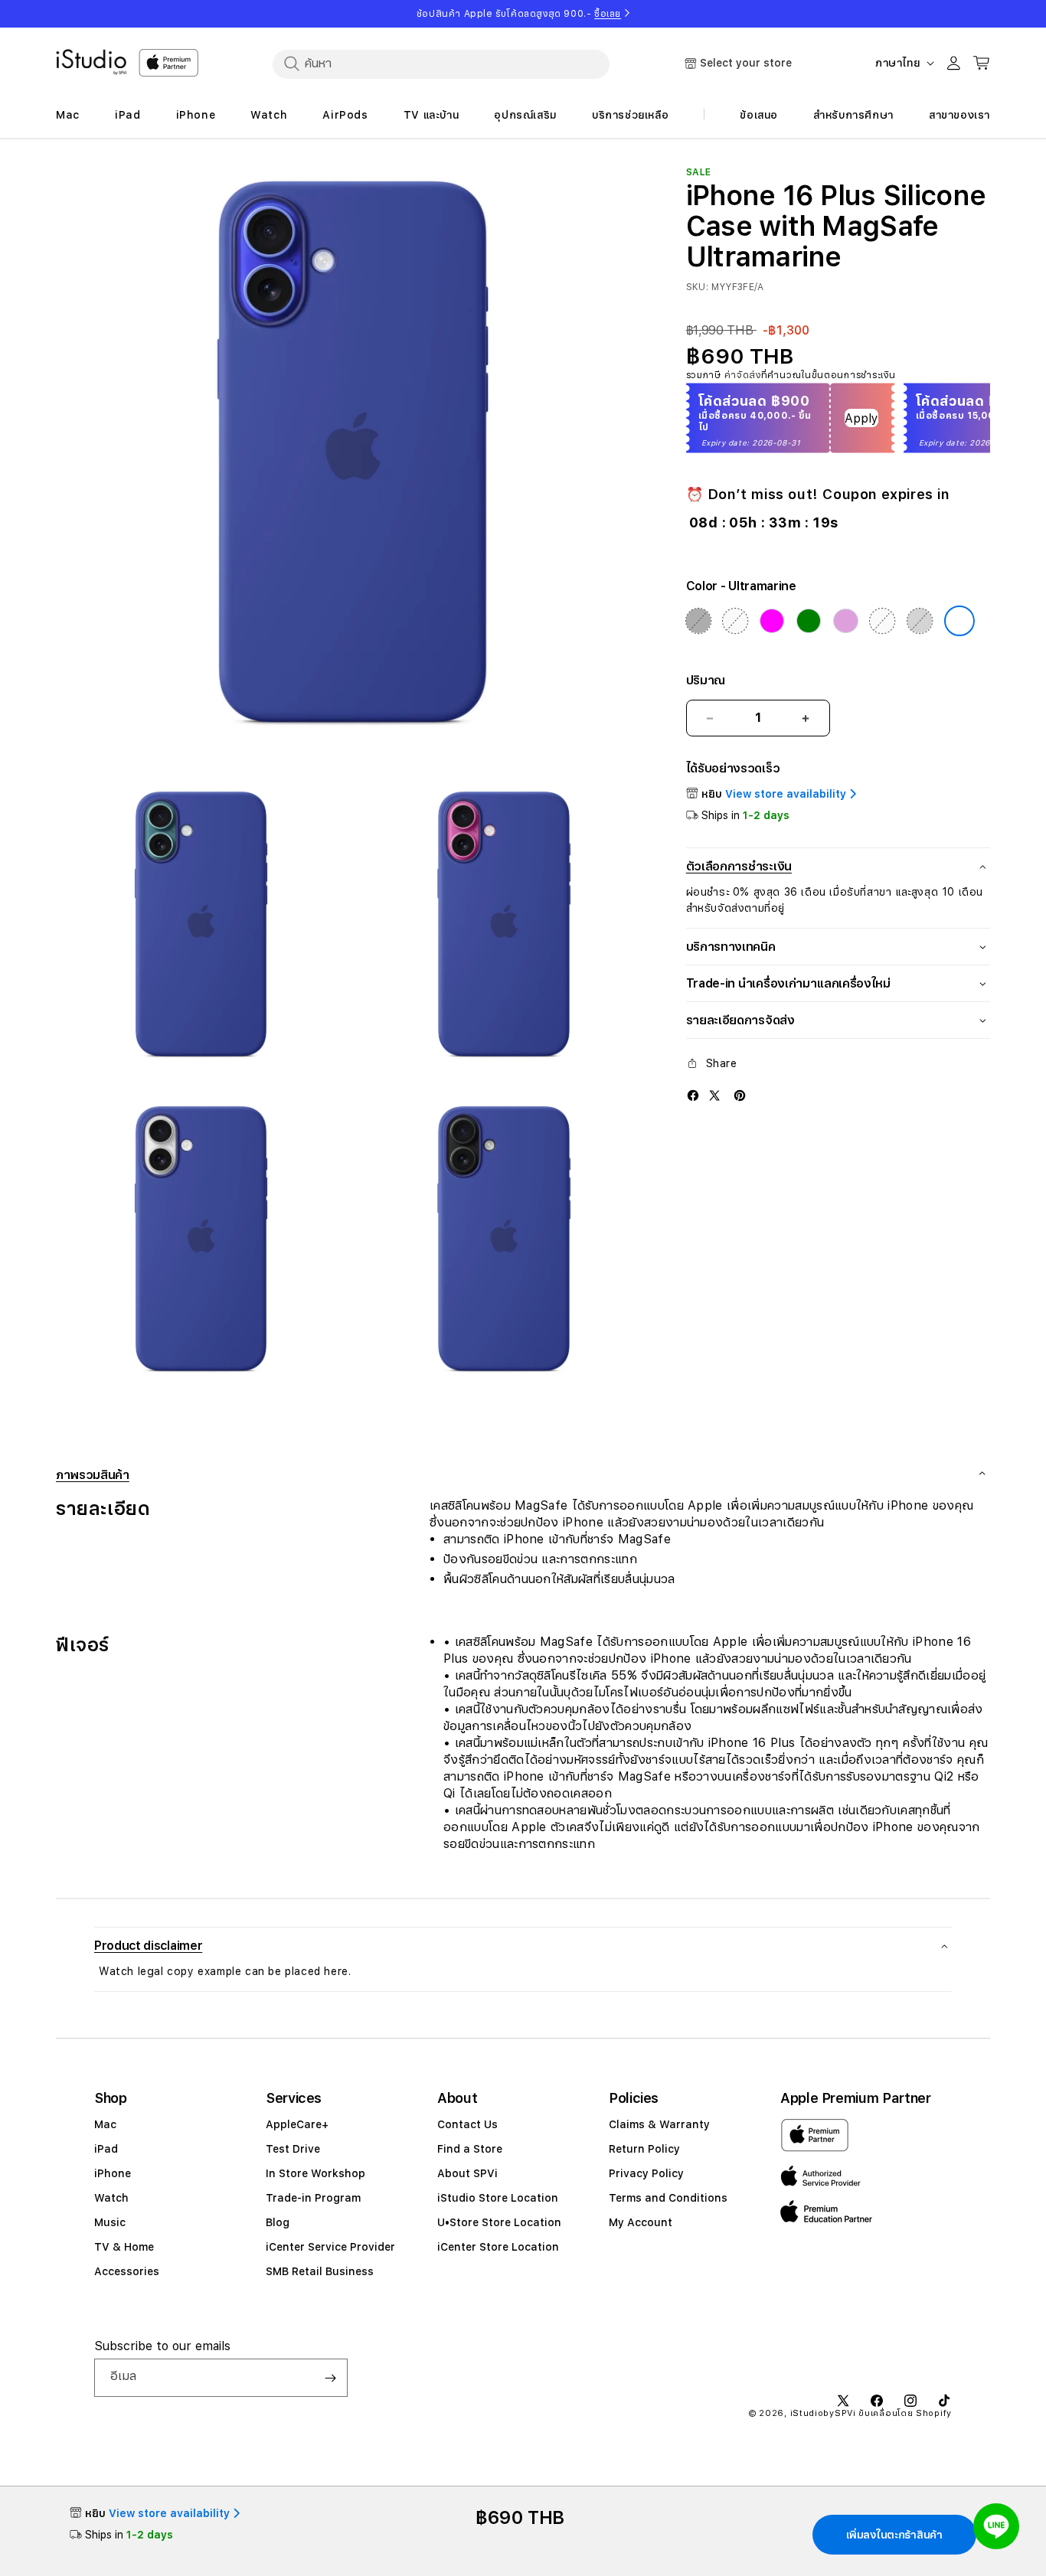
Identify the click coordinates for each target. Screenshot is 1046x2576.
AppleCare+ (297, 2124)
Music (110, 2222)
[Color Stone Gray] (920, 621)
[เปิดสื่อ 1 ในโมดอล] (353, 464)
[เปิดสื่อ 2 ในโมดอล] (201, 930)
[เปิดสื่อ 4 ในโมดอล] (201, 1244)
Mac (105, 2124)
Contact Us (467, 2124)
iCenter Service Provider (330, 2247)
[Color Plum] (845, 621)
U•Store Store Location (499, 2222)
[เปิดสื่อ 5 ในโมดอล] (503, 1244)
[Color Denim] (735, 621)
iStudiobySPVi (823, 2413)
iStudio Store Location (498, 2198)
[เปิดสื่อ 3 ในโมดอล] (503, 930)
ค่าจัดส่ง (743, 375)
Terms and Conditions (668, 2198)
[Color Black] (698, 621)
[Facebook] (693, 1095)
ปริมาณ (706, 680)
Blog (278, 2222)
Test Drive (293, 2149)
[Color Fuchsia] (772, 621)
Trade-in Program (313, 2198)
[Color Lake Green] (809, 621)
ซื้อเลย (608, 14)
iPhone (113, 2173)
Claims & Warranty (659, 2124)
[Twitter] (714, 1095)
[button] (523, 1946)
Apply (861, 418)
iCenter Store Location (498, 2247)
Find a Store (470, 2149)
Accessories (127, 2271)
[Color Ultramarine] (959, 621)
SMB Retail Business (320, 2271)
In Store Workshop (315, 2173)
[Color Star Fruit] (883, 621)
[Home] (91, 62)
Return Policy (644, 2149)
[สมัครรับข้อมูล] (330, 2378)
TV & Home (124, 2247)
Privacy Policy (646, 2173)
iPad (106, 2149)
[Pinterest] (740, 1095)
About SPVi (467, 2173)
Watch (111, 2198)
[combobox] (441, 64)
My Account (641, 2222)
